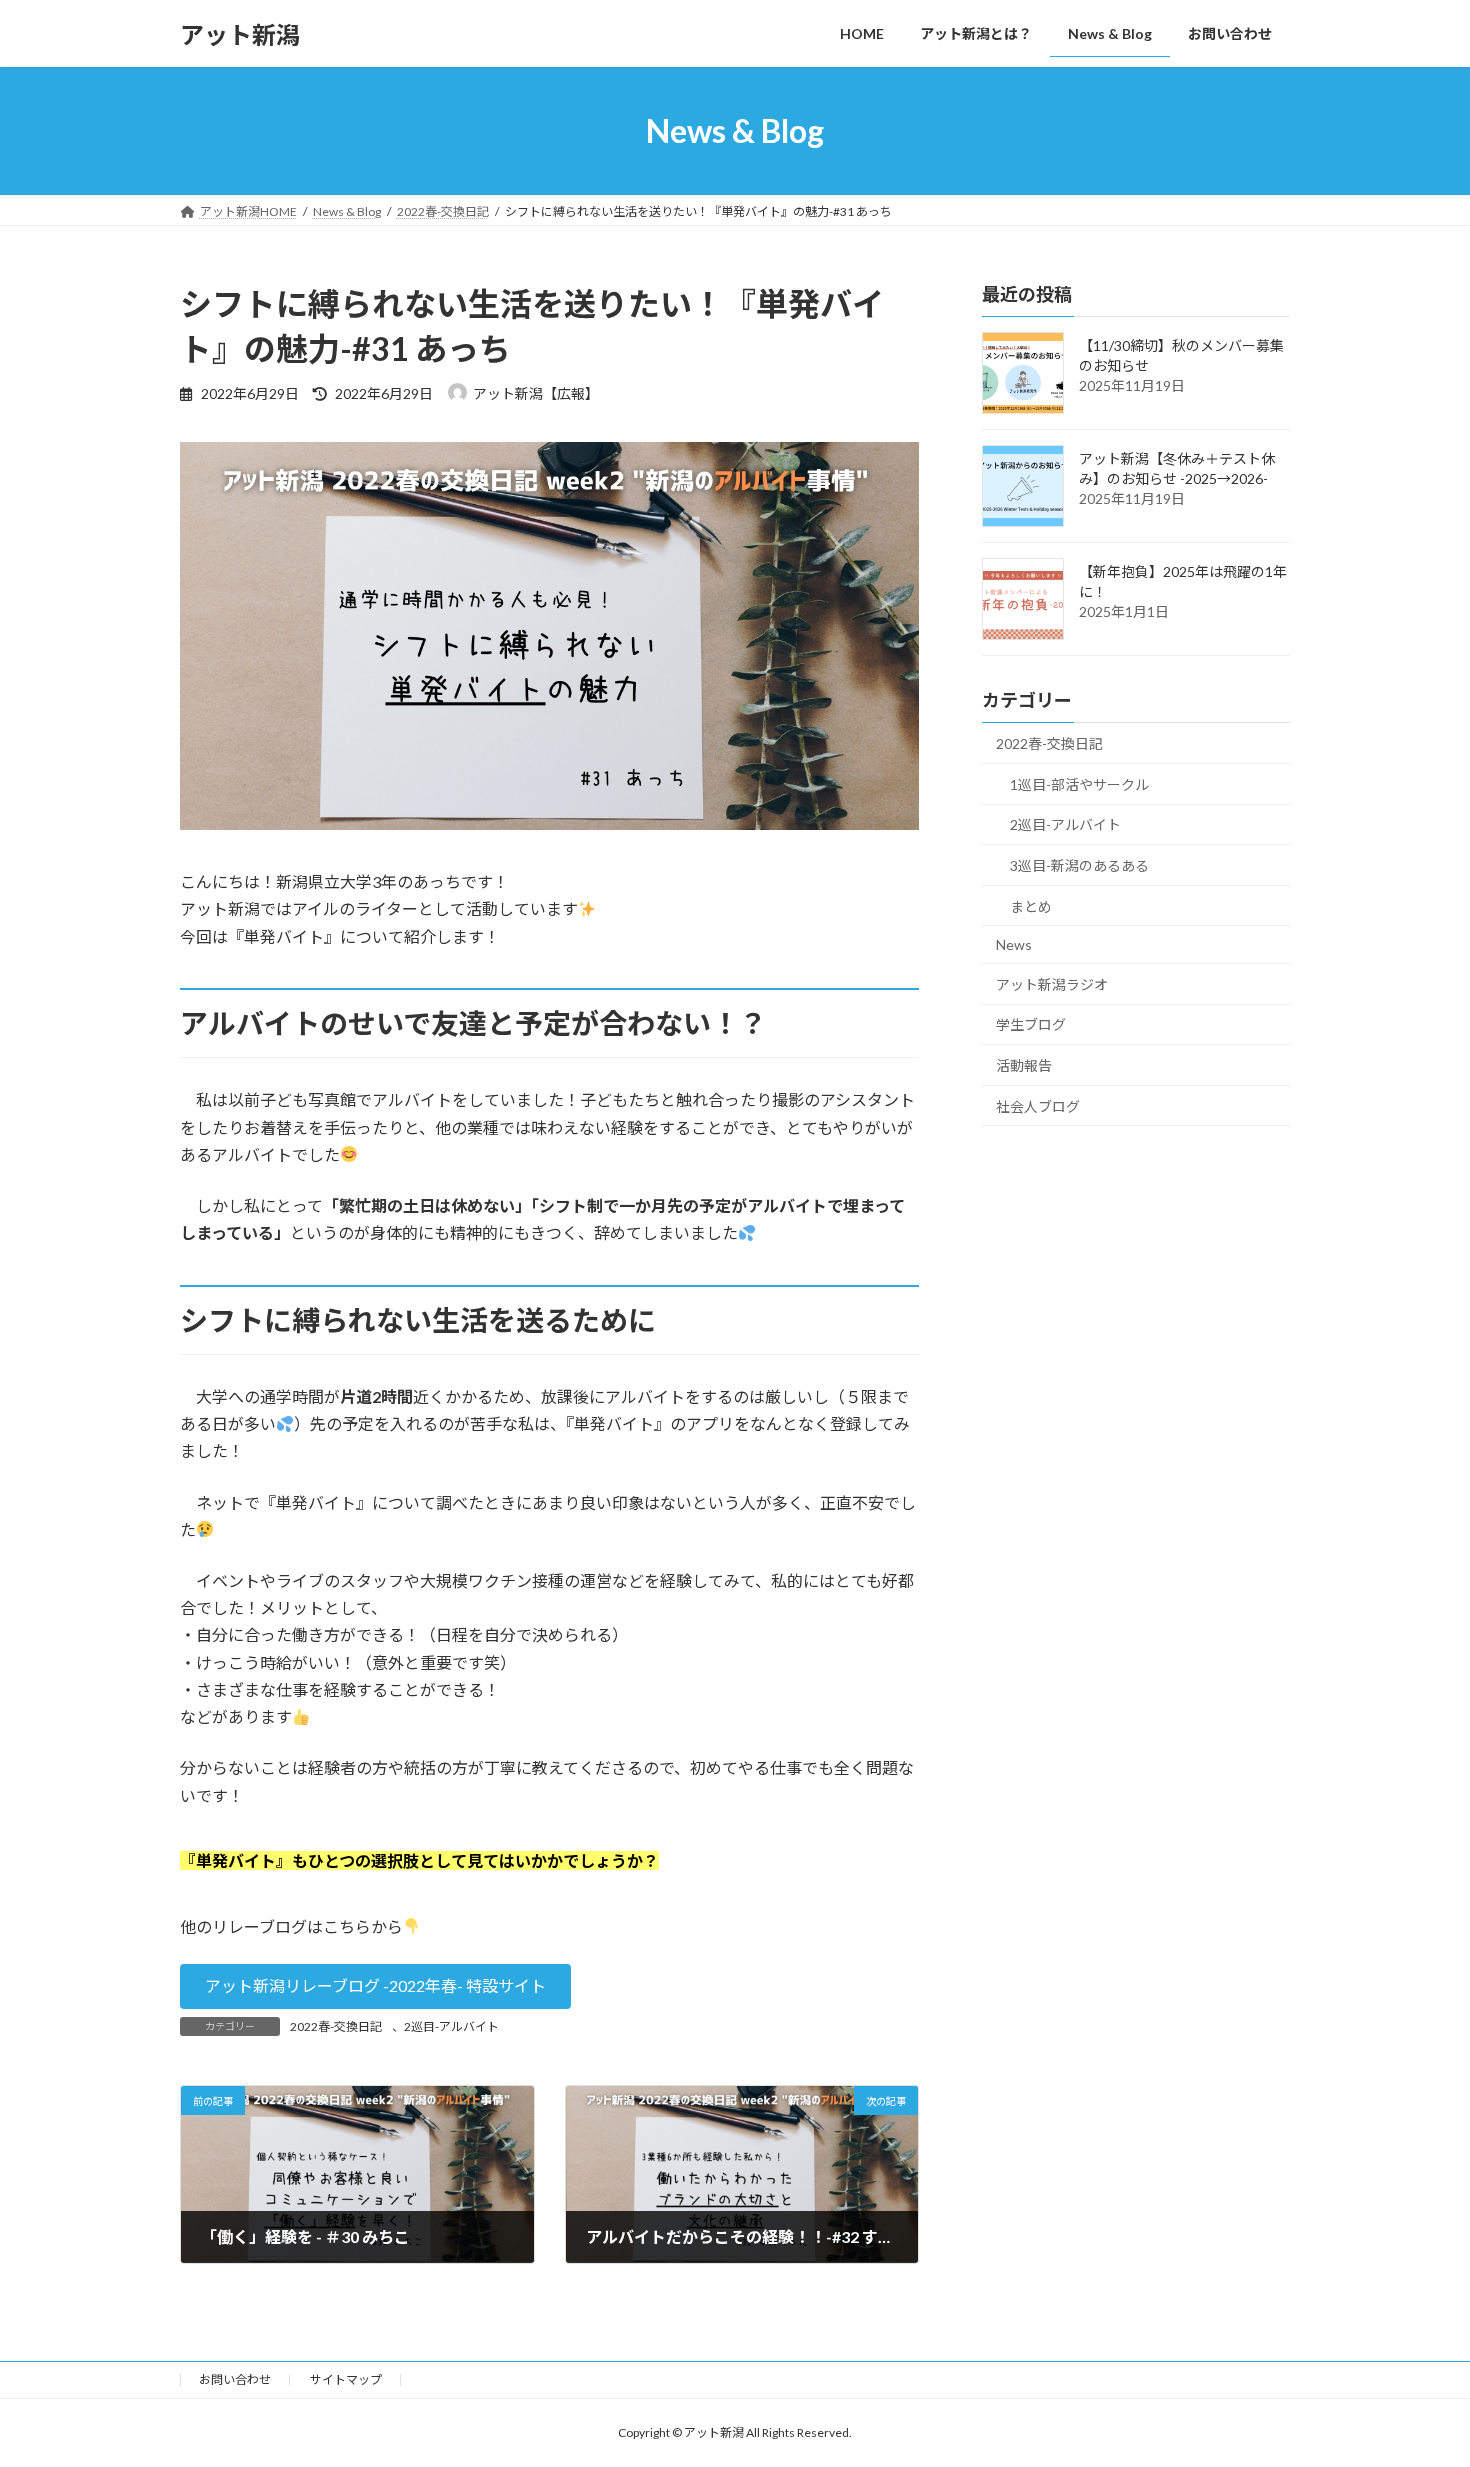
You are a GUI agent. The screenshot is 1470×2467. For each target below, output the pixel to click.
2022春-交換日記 (336, 2026)
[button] (375, 1986)
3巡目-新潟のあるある (1079, 865)
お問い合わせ (235, 2379)
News (1014, 944)
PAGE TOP (1417, 2374)
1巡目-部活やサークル (1079, 784)
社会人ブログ (1038, 1106)
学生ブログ (1031, 1025)
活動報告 (1024, 1065)
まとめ (1031, 906)
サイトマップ (346, 2379)
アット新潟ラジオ (1052, 984)
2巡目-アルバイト (451, 2026)
